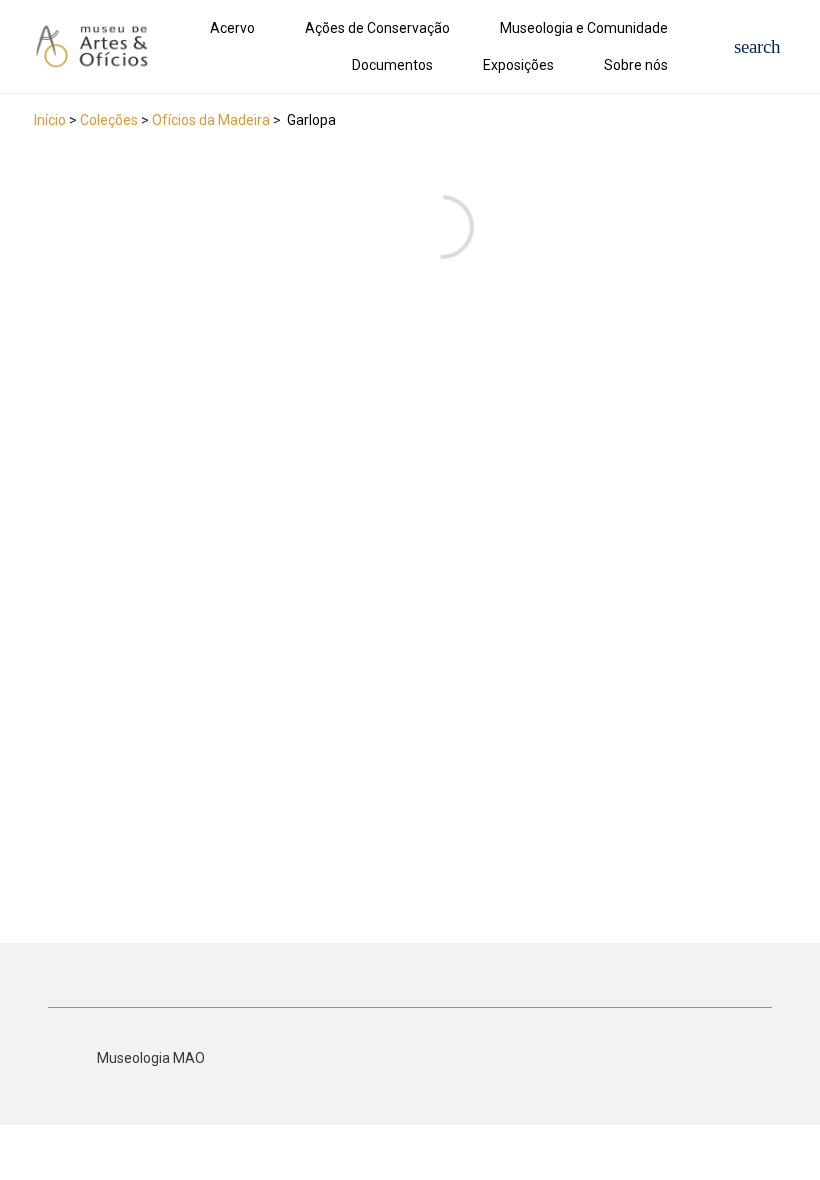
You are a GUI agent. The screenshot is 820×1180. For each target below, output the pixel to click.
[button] (757, 46)
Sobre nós (636, 65)
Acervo (232, 28)
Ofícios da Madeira (211, 120)
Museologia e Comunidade (584, 28)
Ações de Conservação (377, 28)
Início (50, 120)
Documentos (392, 65)
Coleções (109, 120)
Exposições (518, 65)
